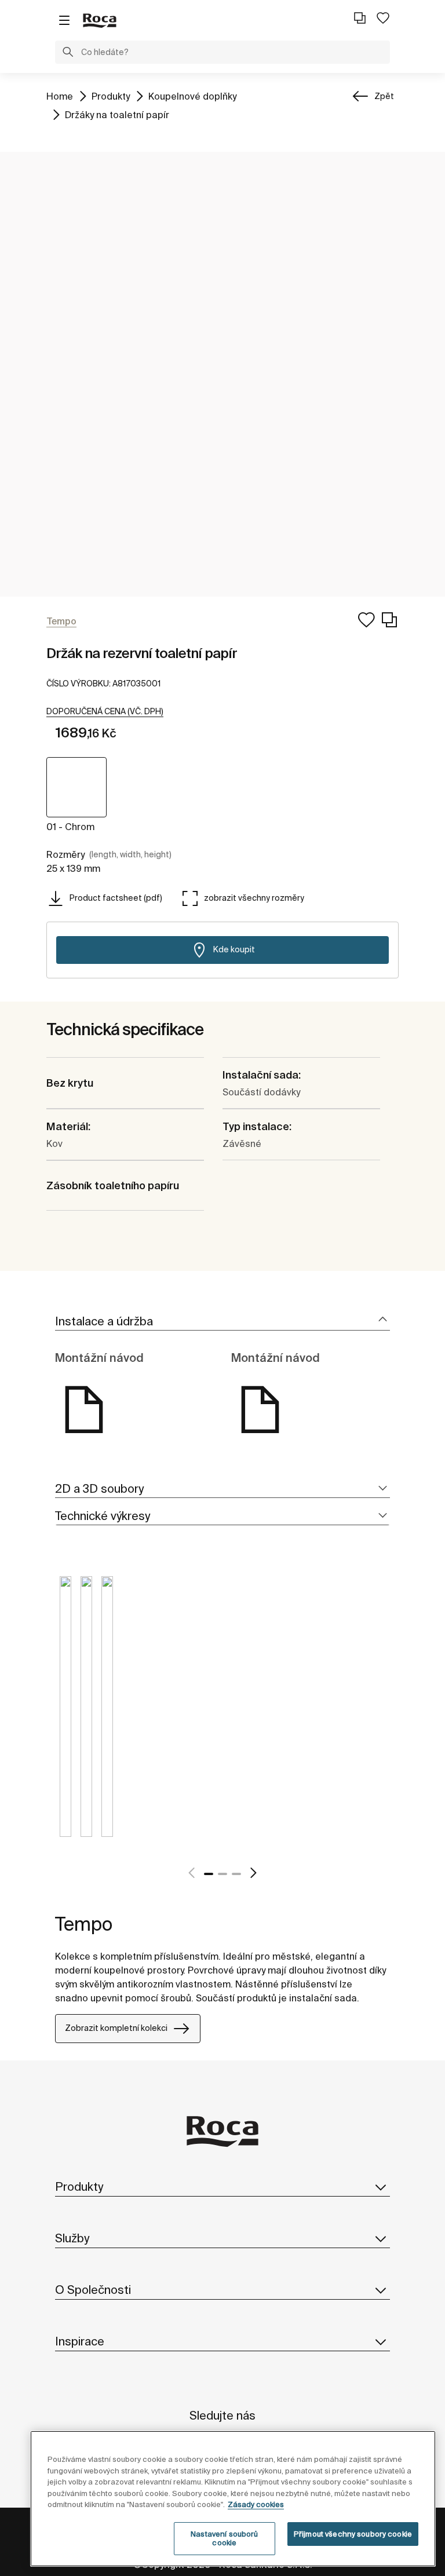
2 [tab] (222, 1874)
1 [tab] (209, 1874)
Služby (72, 2238)
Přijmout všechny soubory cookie (353, 2534)
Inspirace (80, 2341)
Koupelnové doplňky (192, 96)
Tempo (84, 1924)
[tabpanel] (65, 1715)
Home (60, 96)
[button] (68, 53)
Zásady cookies (256, 2504)
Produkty (111, 96)
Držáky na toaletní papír (117, 114)
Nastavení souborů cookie (224, 2539)
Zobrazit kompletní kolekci (116, 2028)
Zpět (384, 96)
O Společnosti (93, 2290)
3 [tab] (236, 1874)
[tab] (222, 1322)
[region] (233, 2499)
